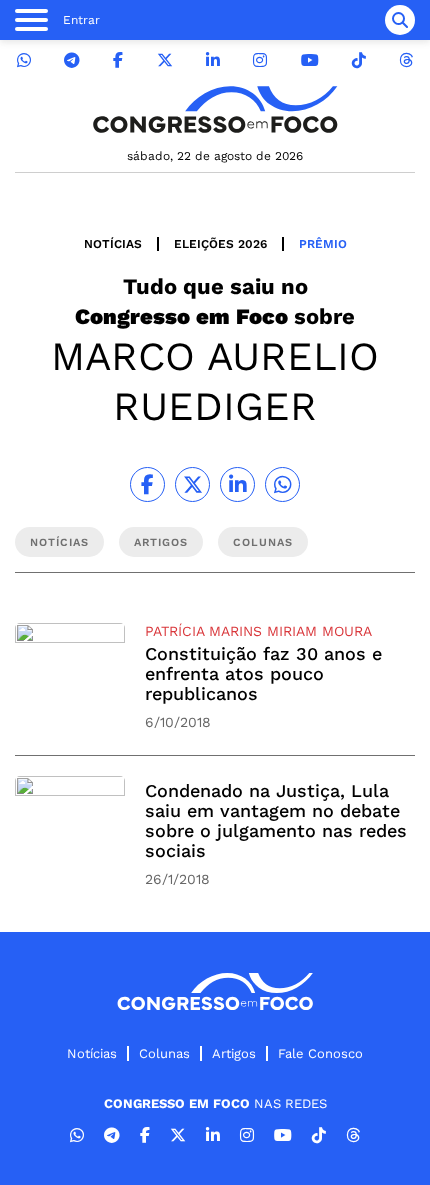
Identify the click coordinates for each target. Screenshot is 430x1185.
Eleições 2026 (220, 244)
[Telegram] (72, 60)
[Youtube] (310, 60)
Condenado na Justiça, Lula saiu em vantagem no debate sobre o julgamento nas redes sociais (276, 820)
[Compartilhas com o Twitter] (192, 484)
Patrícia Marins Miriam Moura (258, 631)
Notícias (113, 244)
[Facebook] (118, 60)
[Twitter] (165, 60)
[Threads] (406, 60)
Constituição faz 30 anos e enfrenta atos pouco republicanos (263, 673)
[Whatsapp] (24, 60)
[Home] (215, 109)
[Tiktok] (359, 60)
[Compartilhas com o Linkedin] (237, 484)
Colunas (164, 1053)
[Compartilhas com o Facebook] (147, 484)
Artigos (234, 1053)
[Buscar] (400, 20)
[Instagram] (260, 60)
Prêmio (323, 244)
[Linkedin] (213, 60)
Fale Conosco (320, 1053)
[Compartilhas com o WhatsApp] (282, 484)
